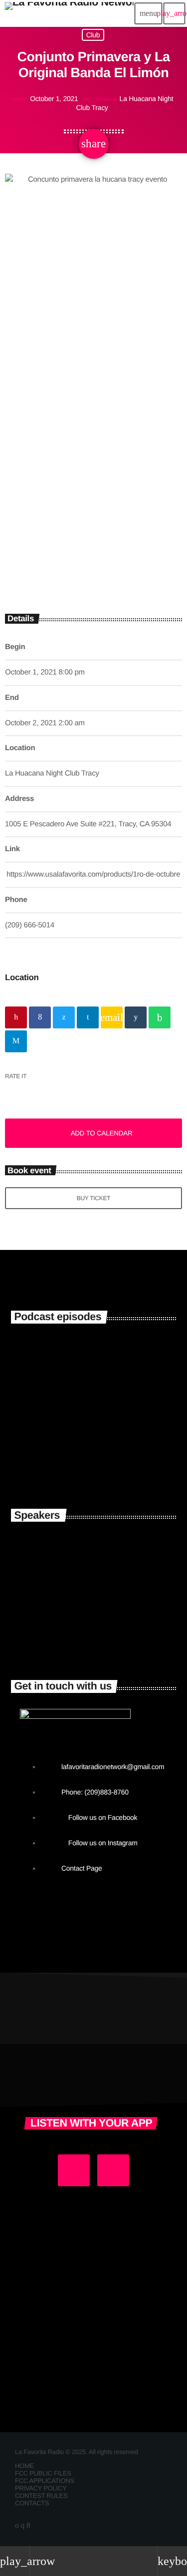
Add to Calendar (102, 1133)
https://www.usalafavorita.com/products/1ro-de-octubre (93, 874)
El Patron (79, 1545)
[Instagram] (22, 2525)
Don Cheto (84, 1589)
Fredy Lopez (89, 1633)
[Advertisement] (93, 504)
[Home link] (69, 13)
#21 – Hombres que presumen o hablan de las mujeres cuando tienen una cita (110, 1370)
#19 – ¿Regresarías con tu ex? (110, 1461)
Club (93, 35)
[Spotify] (17, 2525)
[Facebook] (28, 2525)
